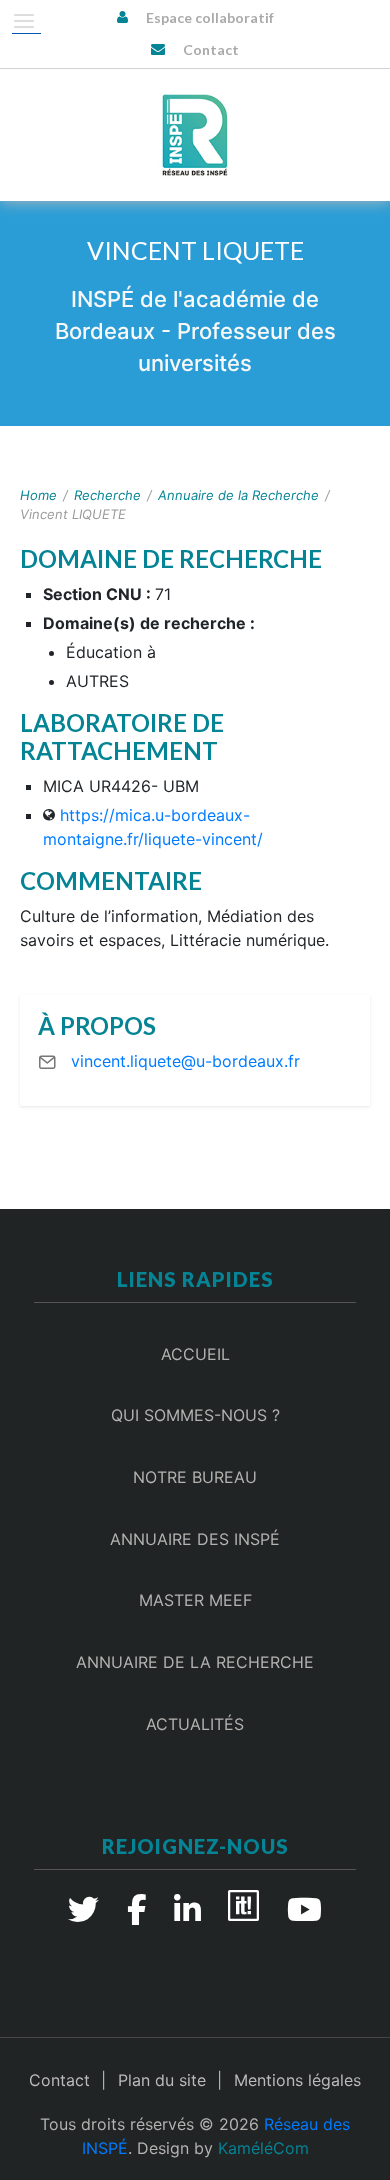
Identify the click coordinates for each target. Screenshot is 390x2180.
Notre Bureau (195, 1477)
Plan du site (162, 2080)
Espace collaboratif (210, 17)
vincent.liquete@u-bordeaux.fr (185, 1061)
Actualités (195, 1724)
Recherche (107, 495)
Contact (211, 49)
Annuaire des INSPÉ (195, 1539)
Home (38, 495)
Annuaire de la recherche (195, 1662)
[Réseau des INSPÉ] (195, 135)
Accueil (195, 1354)
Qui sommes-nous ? (195, 1415)
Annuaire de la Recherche (238, 495)
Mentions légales (297, 2080)
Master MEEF (195, 1600)
